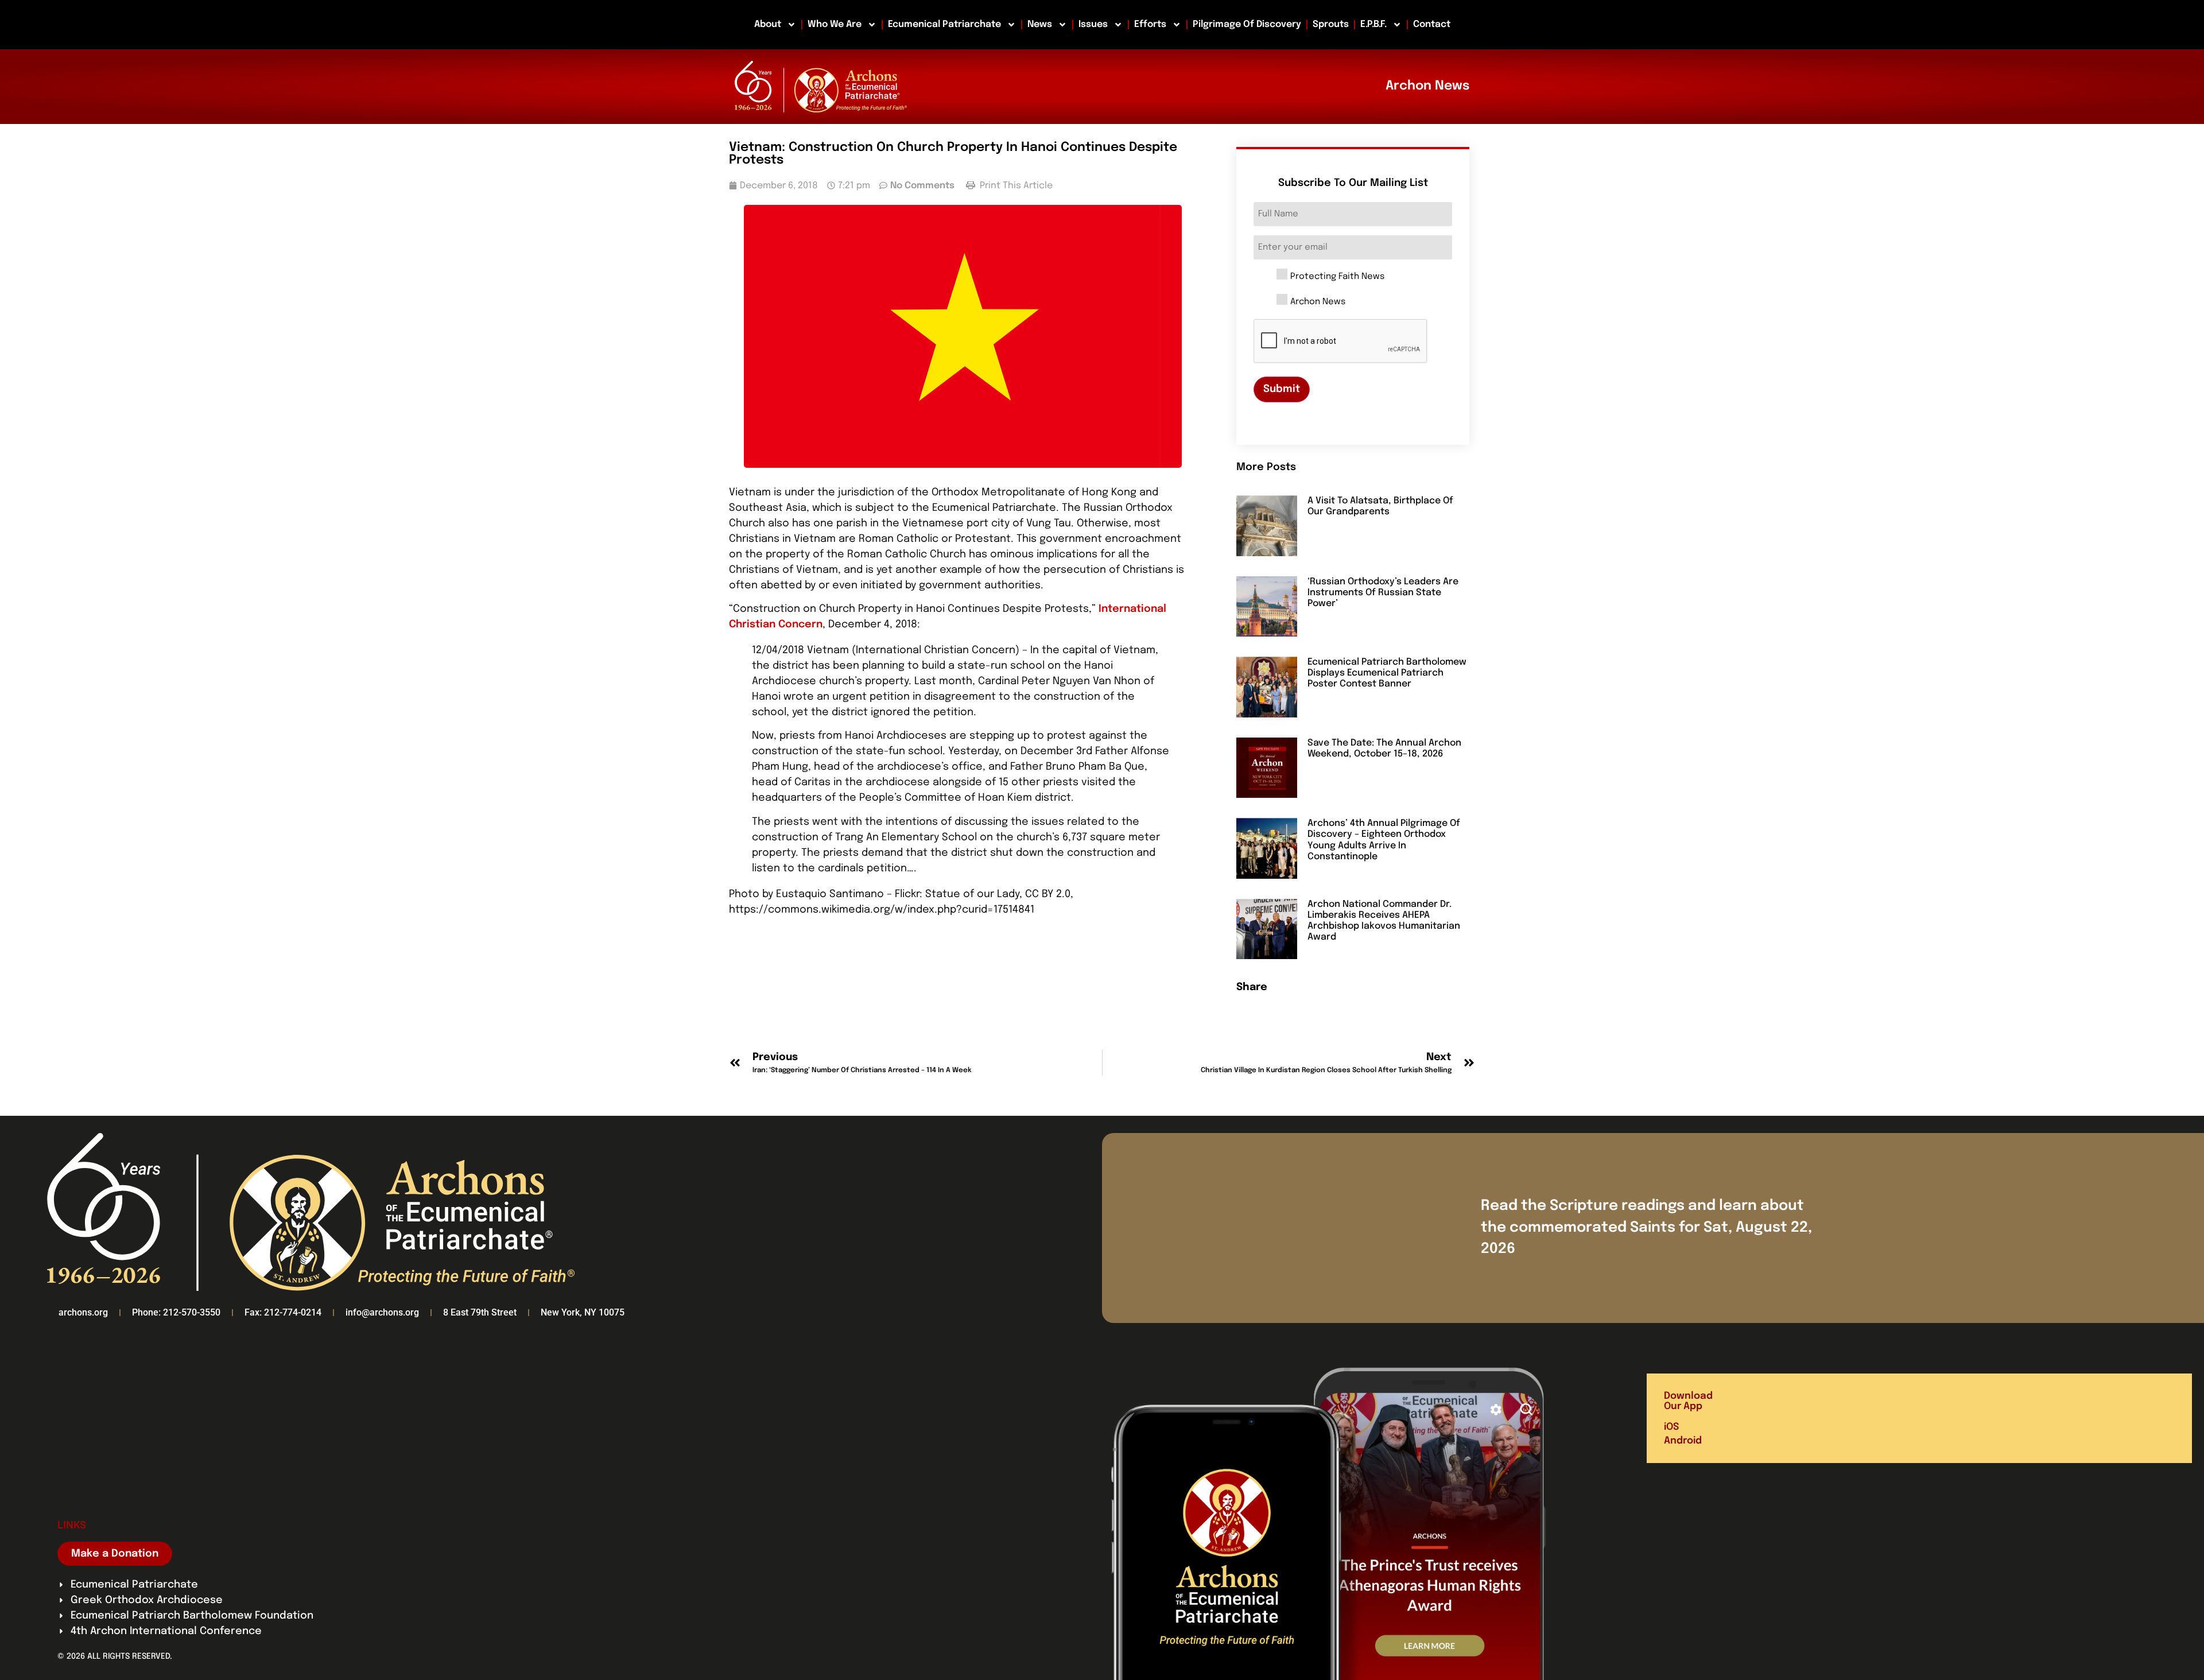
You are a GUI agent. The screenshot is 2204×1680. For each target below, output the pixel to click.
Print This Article (1015, 186)
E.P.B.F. (1373, 24)
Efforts (1150, 24)
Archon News (1318, 302)
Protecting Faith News (1337, 277)
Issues (1093, 24)
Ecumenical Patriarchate (944, 24)
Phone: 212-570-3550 (176, 1312)
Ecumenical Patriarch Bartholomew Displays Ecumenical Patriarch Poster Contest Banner (1387, 673)
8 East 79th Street (480, 1312)
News (1040, 24)
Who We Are (835, 24)
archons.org (83, 1312)
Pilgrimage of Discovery (1247, 24)
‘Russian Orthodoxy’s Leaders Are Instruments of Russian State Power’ (1383, 593)
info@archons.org (382, 1312)
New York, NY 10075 (583, 1312)
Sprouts (1331, 24)
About (768, 24)
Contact (1432, 24)
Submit (1282, 389)
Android (1683, 1441)
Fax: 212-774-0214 (283, 1312)
